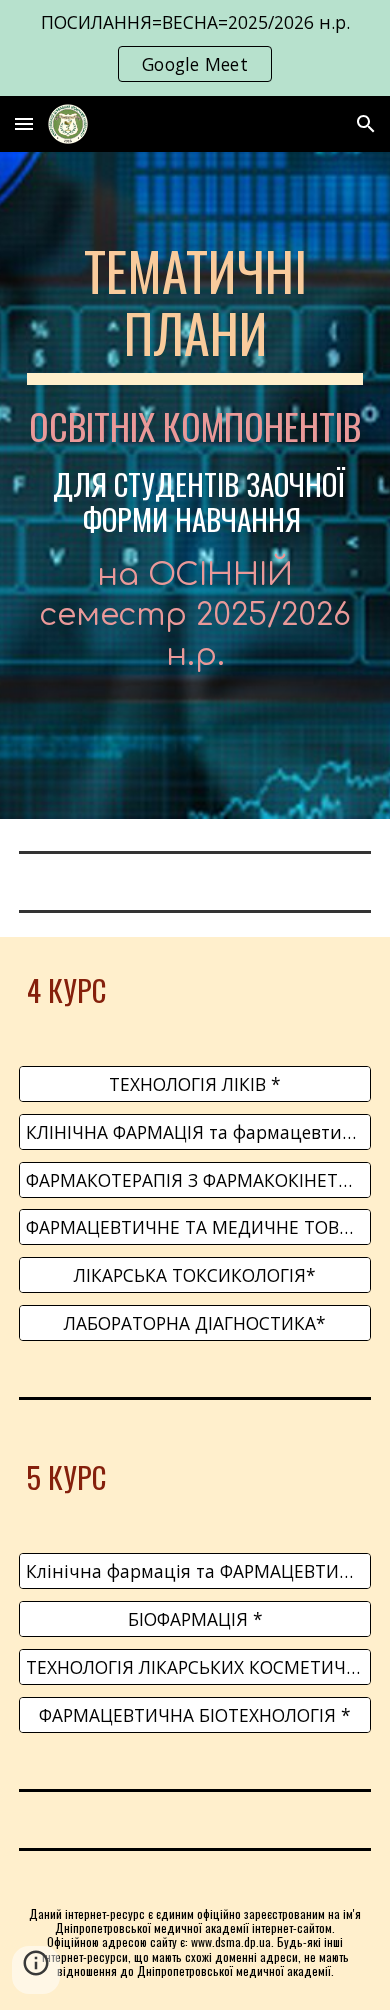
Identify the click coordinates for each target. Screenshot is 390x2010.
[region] (195, 48)
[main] (195, 485)
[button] (24, 123)
